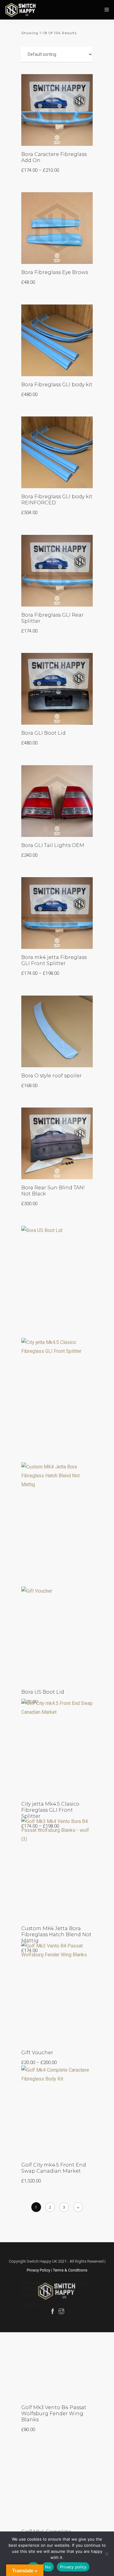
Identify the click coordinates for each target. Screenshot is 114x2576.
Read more (72, 662)
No (48, 2567)
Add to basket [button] (68, 201)
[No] (106, 2554)
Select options (68, 83)
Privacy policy (73, 2567)
